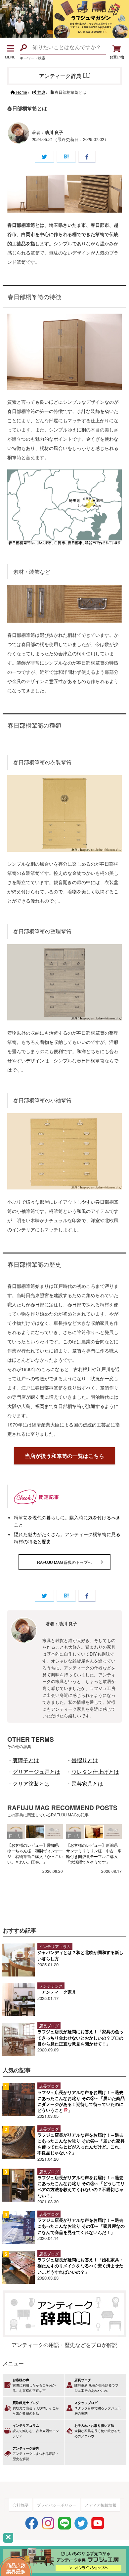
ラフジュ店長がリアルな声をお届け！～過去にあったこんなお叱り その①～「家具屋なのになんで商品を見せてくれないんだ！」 (81, 2226)
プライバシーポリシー (57, 2505)
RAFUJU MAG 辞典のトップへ (64, 1562)
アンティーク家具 (59, 1992)
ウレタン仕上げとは (95, 1772)
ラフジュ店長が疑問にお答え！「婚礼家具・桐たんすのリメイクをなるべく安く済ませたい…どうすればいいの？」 (80, 2266)
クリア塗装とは (31, 1784)
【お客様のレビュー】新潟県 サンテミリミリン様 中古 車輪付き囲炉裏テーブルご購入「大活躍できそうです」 (94, 1853)
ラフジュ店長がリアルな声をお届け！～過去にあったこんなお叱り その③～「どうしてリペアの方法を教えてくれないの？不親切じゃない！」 (81, 2186)
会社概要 (21, 2505)
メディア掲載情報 (101, 2505)
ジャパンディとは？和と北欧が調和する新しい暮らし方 (80, 1955)
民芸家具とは (87, 1784)
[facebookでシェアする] (87, 157)
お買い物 (117, 57)
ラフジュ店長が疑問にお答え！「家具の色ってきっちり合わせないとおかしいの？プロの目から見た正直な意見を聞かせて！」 (80, 2037)
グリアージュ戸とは (36, 1772)
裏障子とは (26, 1760)
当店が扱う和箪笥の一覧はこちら (64, 1456)
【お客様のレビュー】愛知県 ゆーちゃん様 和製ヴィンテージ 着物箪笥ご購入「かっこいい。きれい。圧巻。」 (35, 1853)
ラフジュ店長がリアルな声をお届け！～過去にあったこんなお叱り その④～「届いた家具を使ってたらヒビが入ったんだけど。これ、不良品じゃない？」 (81, 2144)
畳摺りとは (85, 1760)
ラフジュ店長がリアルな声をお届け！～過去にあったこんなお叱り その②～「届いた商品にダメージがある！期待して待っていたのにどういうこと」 (81, 2101)
